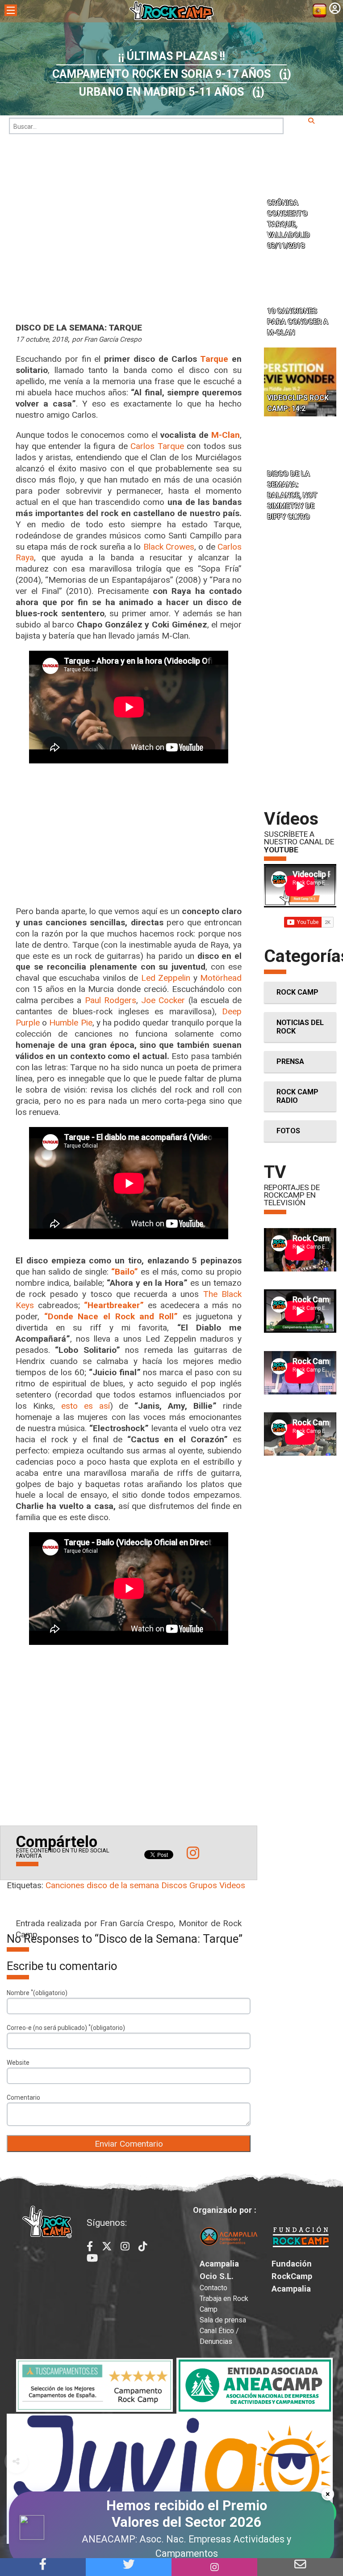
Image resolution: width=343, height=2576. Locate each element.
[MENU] (11, 10)
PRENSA (290, 1061)
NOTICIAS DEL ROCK (300, 1027)
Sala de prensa (223, 2320)
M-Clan (226, 435)
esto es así (86, 1406)
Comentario (23, 2097)
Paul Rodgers (111, 1000)
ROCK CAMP (297, 992)
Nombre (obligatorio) (37, 1992)
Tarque (214, 359)
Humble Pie (71, 1023)
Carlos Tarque (157, 446)
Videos (232, 1885)
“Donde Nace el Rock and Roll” (111, 1316)
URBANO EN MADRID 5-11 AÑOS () (172, 92)
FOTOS (288, 1131)
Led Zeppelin (166, 978)
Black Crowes (169, 547)
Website (18, 2063)
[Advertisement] (129, 841)
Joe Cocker (163, 1000)
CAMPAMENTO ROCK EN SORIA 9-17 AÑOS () (172, 74)
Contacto (213, 2288)
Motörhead (221, 978)
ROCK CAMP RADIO (297, 1096)
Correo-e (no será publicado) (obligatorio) (66, 2027)
